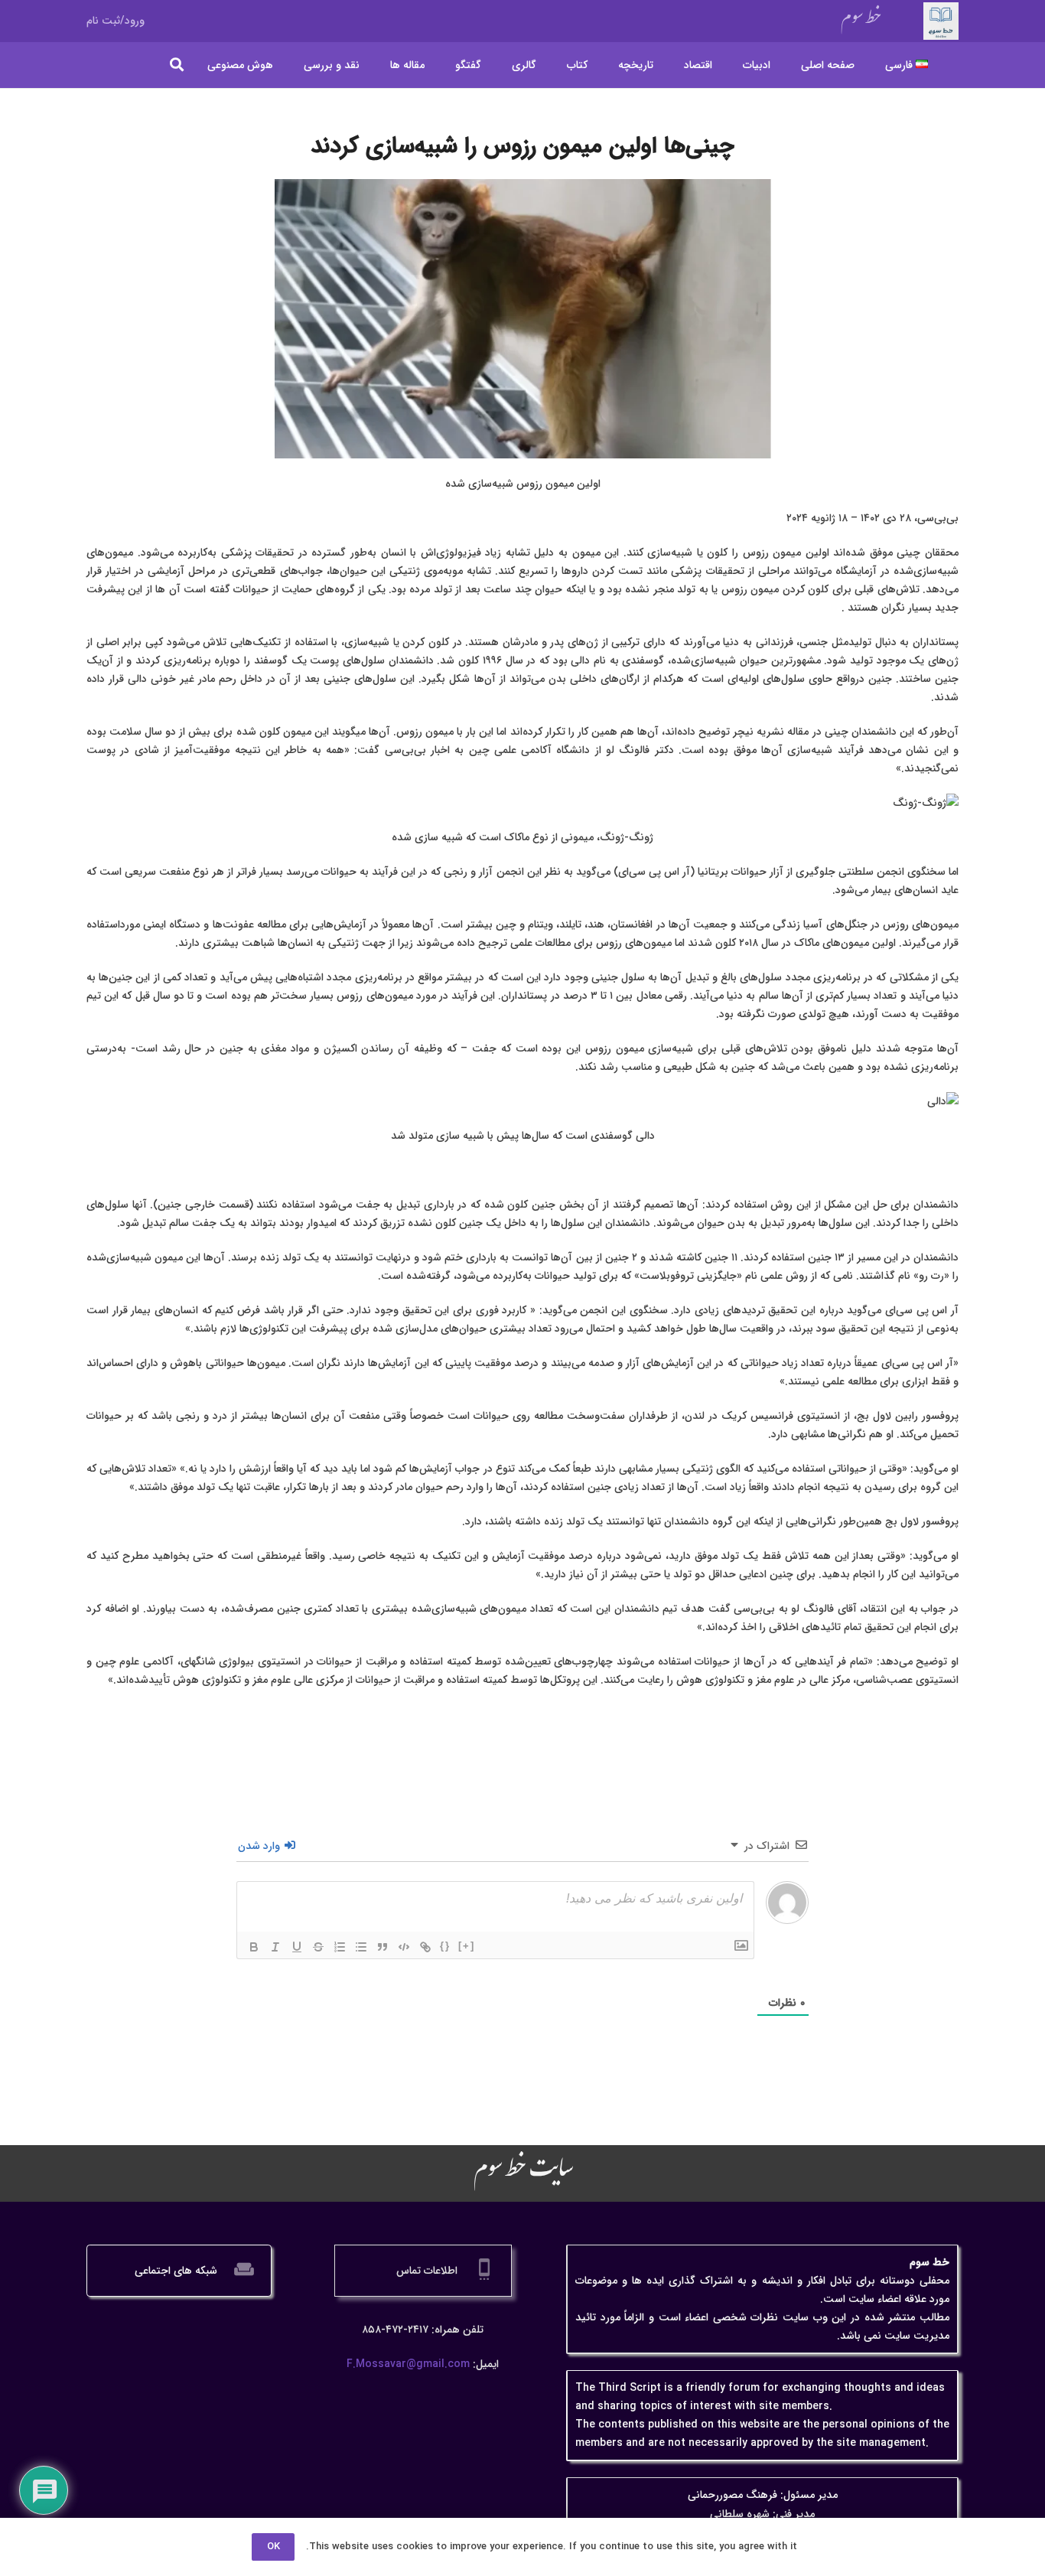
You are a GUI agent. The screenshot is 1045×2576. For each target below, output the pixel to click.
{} (445, 1946)
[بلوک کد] (404, 1947)
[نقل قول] (383, 1947)
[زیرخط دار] (297, 1947)
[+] (467, 1946)
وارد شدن (260, 1846)
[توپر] (254, 1947)
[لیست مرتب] (340, 1947)
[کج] (275, 1947)
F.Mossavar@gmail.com (408, 2364)
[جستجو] (177, 65)
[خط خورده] (318, 1947)
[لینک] (425, 1947)
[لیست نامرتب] (361, 1947)
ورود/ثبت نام (116, 21)
